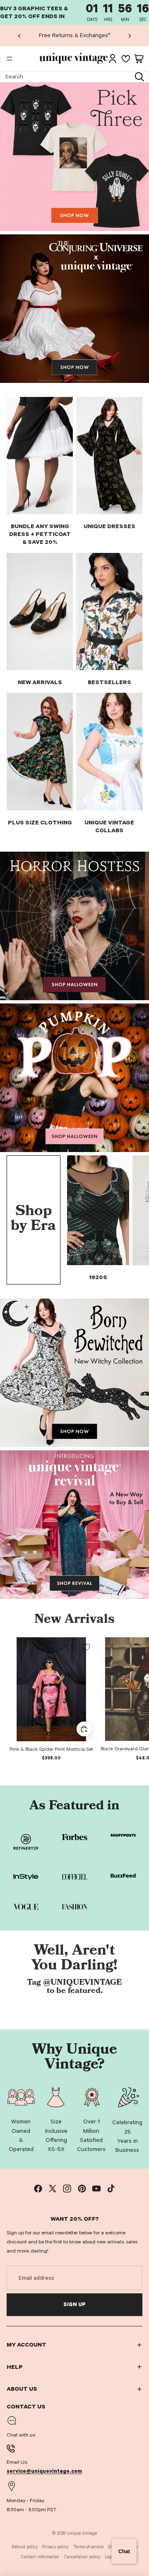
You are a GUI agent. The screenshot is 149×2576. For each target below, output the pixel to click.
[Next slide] (130, 35)
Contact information (40, 2557)
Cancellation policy (82, 2557)
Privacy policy (55, 2547)
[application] (124, 2551)
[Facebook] (38, 2189)
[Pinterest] (82, 2189)
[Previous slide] (19, 35)
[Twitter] (53, 2189)
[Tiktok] (111, 2189)
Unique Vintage (82, 2533)
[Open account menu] (113, 59)
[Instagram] (67, 2189)
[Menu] (10, 59)
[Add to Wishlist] (86, 1647)
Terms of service (88, 2547)
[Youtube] (96, 2189)
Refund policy (25, 2547)
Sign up (74, 2304)
